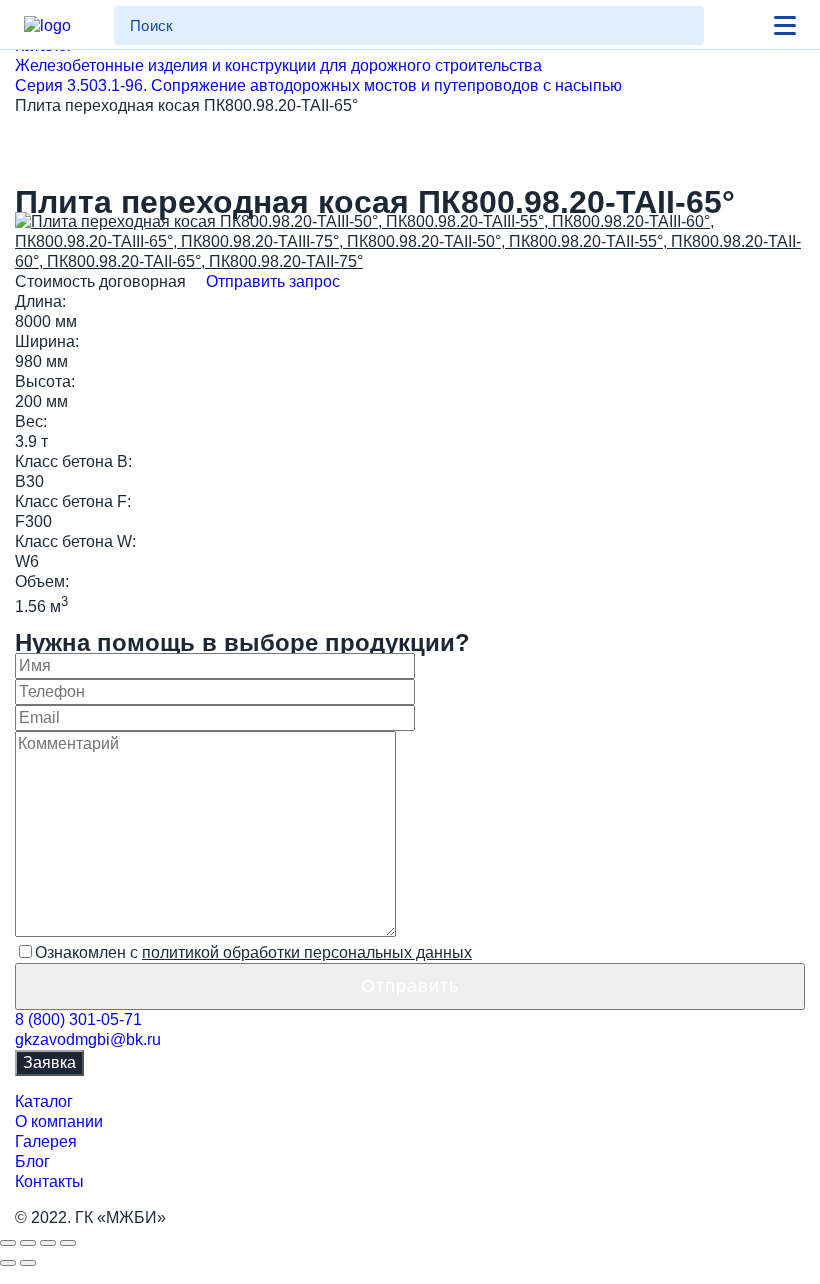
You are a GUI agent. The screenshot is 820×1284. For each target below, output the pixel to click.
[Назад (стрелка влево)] (8, 1263)
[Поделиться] (28, 1243)
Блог (32, 1161)
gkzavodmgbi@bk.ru (88, 1039)
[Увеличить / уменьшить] (68, 1243)
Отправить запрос (271, 281)
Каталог (44, 1101)
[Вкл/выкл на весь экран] (48, 1243)
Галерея (46, 1141)
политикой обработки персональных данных (307, 952)
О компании (59, 1121)
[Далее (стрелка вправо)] (28, 1263)
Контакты (49, 1181)
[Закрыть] (8, 1243)
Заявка (49, 1062)
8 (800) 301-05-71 (78, 1019)
